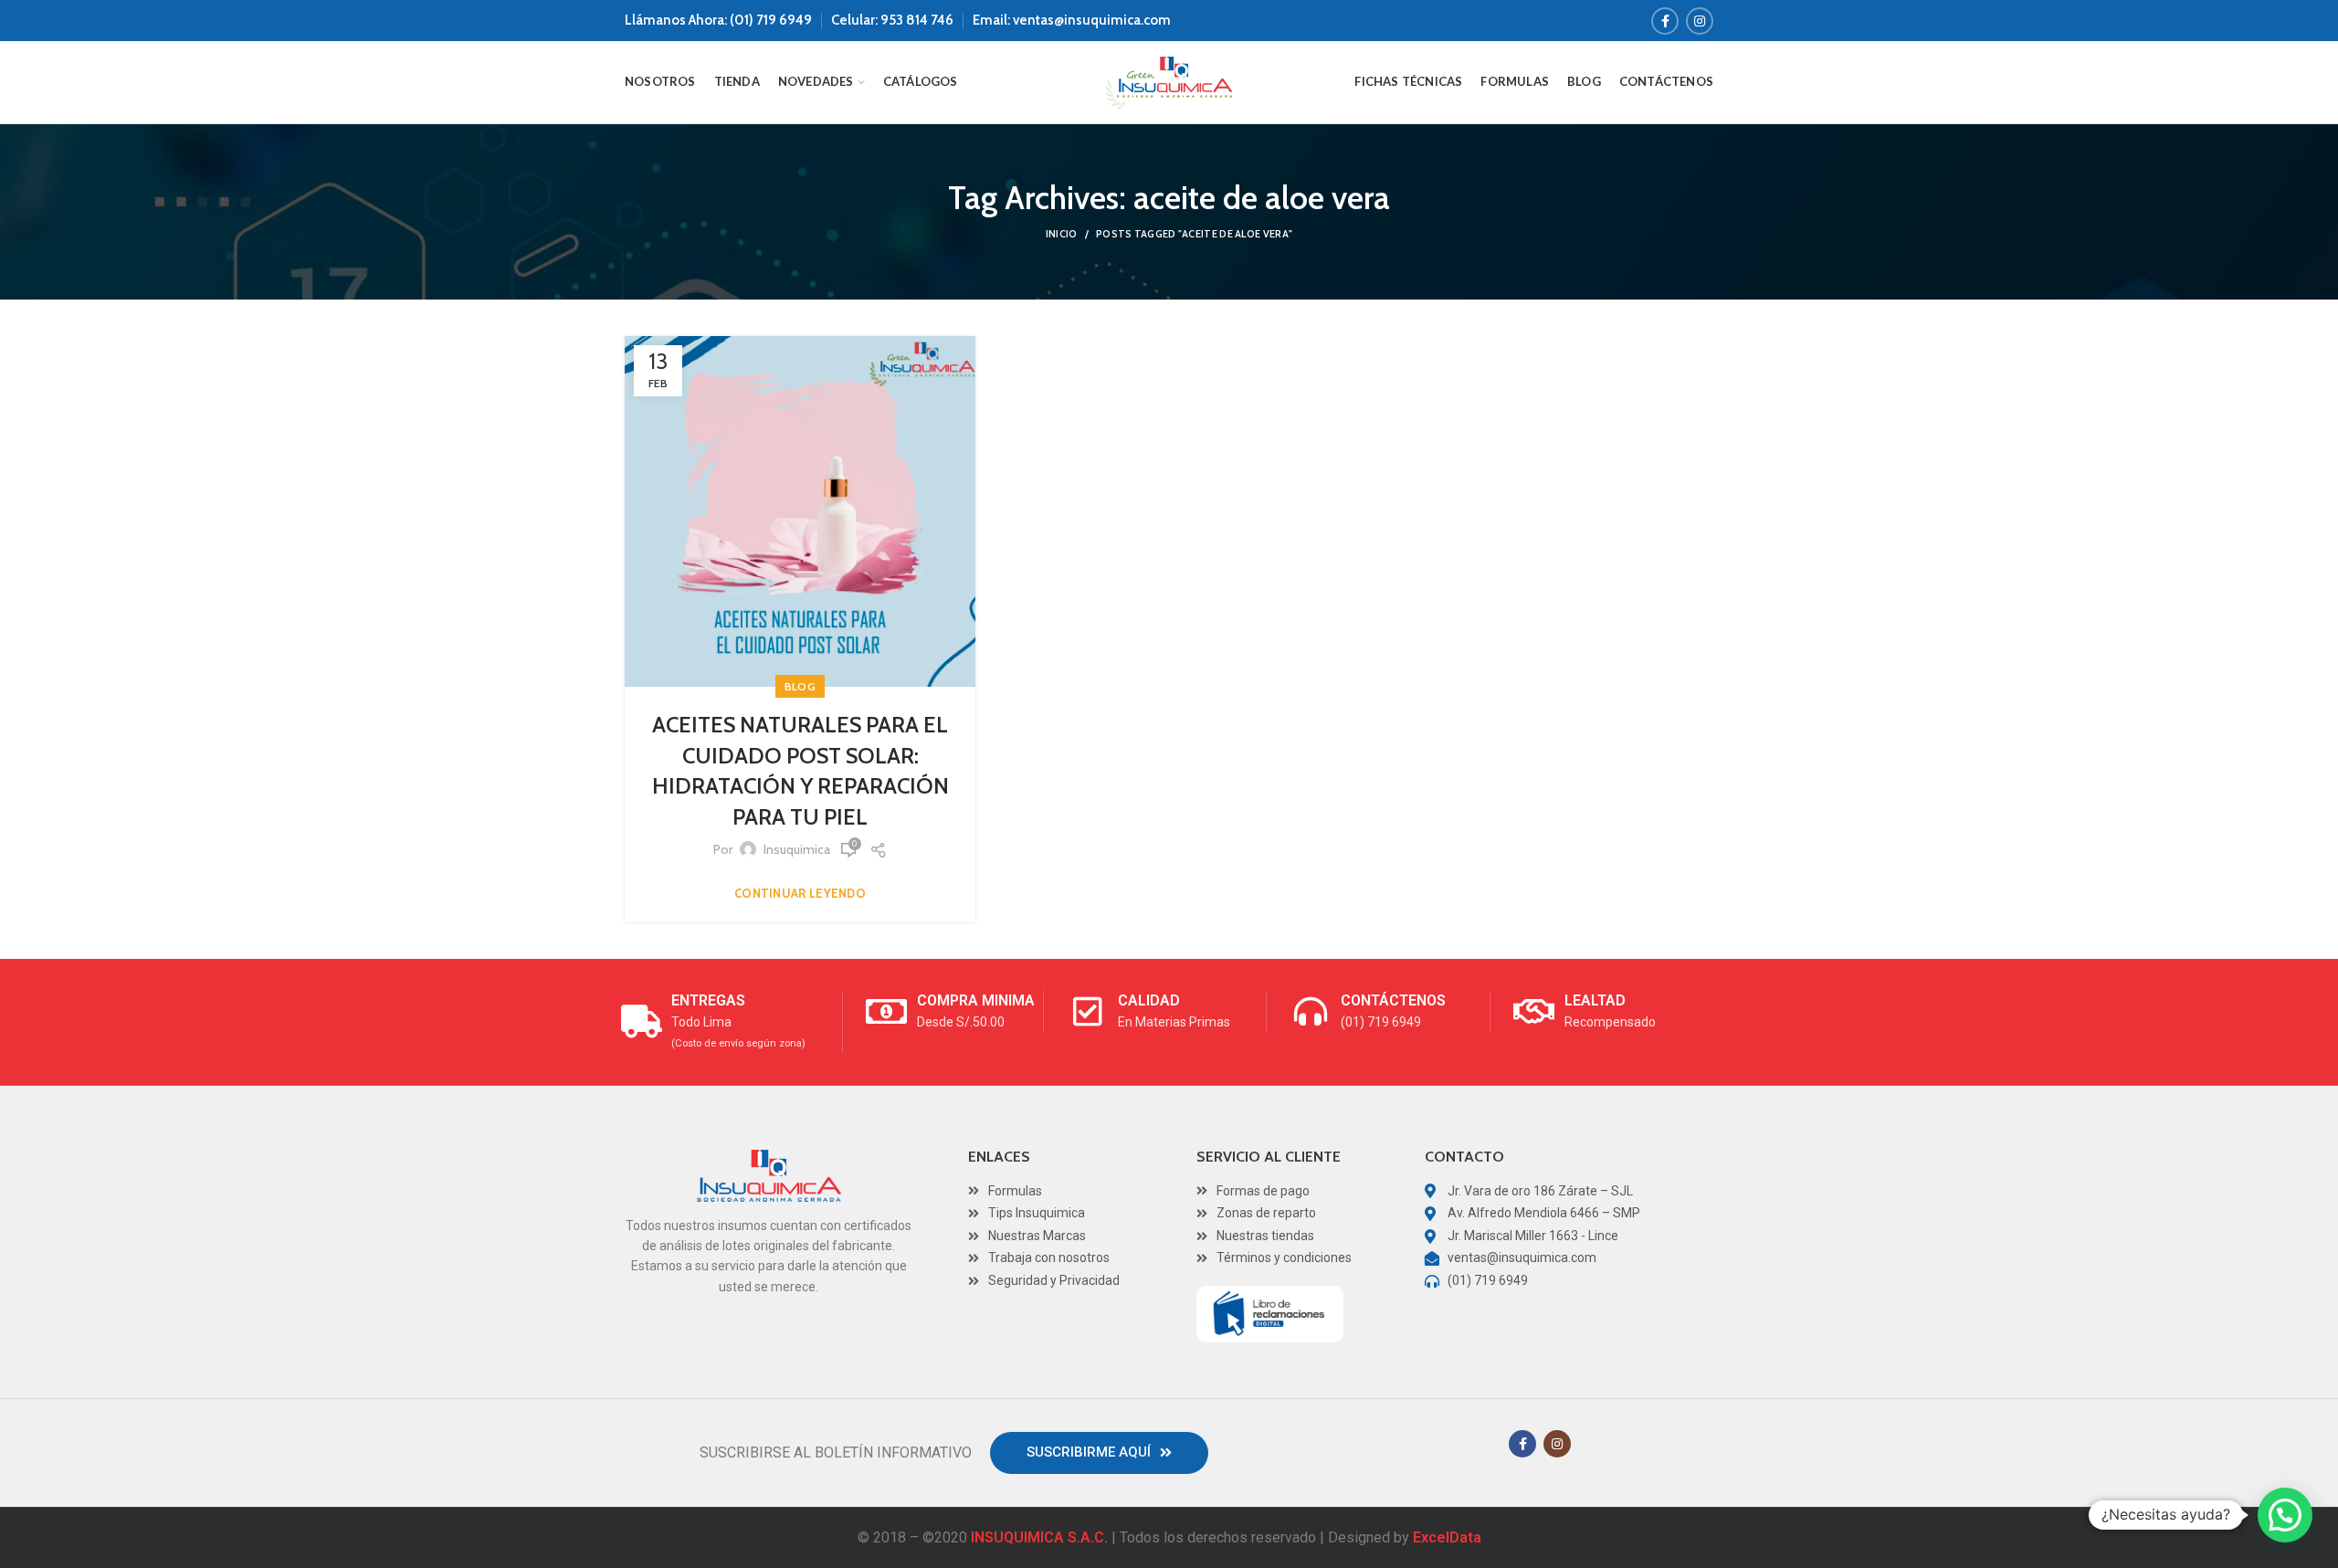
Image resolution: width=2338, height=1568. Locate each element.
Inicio (1062, 234)
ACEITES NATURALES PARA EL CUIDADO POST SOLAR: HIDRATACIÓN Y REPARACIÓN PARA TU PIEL (800, 771)
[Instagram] (1700, 21)
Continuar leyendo (800, 894)
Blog (800, 686)
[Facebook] (1665, 21)
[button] (1099, 1453)
